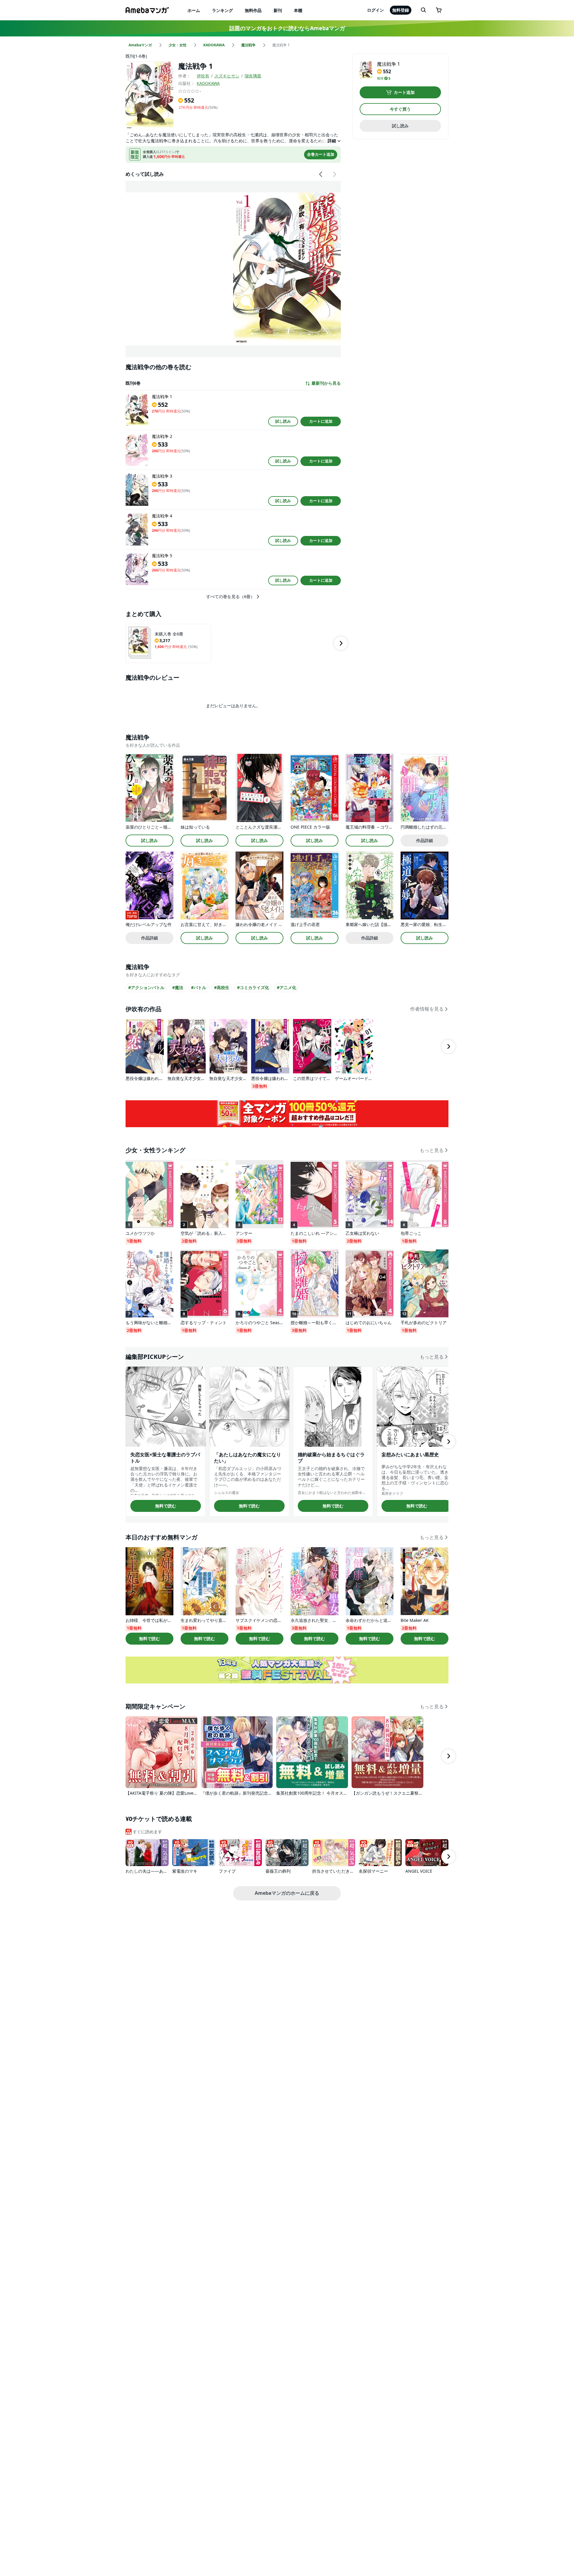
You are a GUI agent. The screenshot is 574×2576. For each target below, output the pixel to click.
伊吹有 (203, 76)
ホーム (194, 10)
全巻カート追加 (321, 154)
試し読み (283, 421)
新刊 (278, 10)
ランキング (222, 10)
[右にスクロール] (334, 174)
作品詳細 (425, 840)
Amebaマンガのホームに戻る (287, 1893)
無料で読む (166, 1506)
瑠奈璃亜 (253, 76)
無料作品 (253, 10)
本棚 (298, 10)
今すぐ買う (400, 109)
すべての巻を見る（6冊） (230, 597)
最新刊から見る (326, 383)
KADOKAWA (208, 83)
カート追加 (404, 92)
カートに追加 (321, 421)
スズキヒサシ (227, 76)
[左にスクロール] (321, 174)
